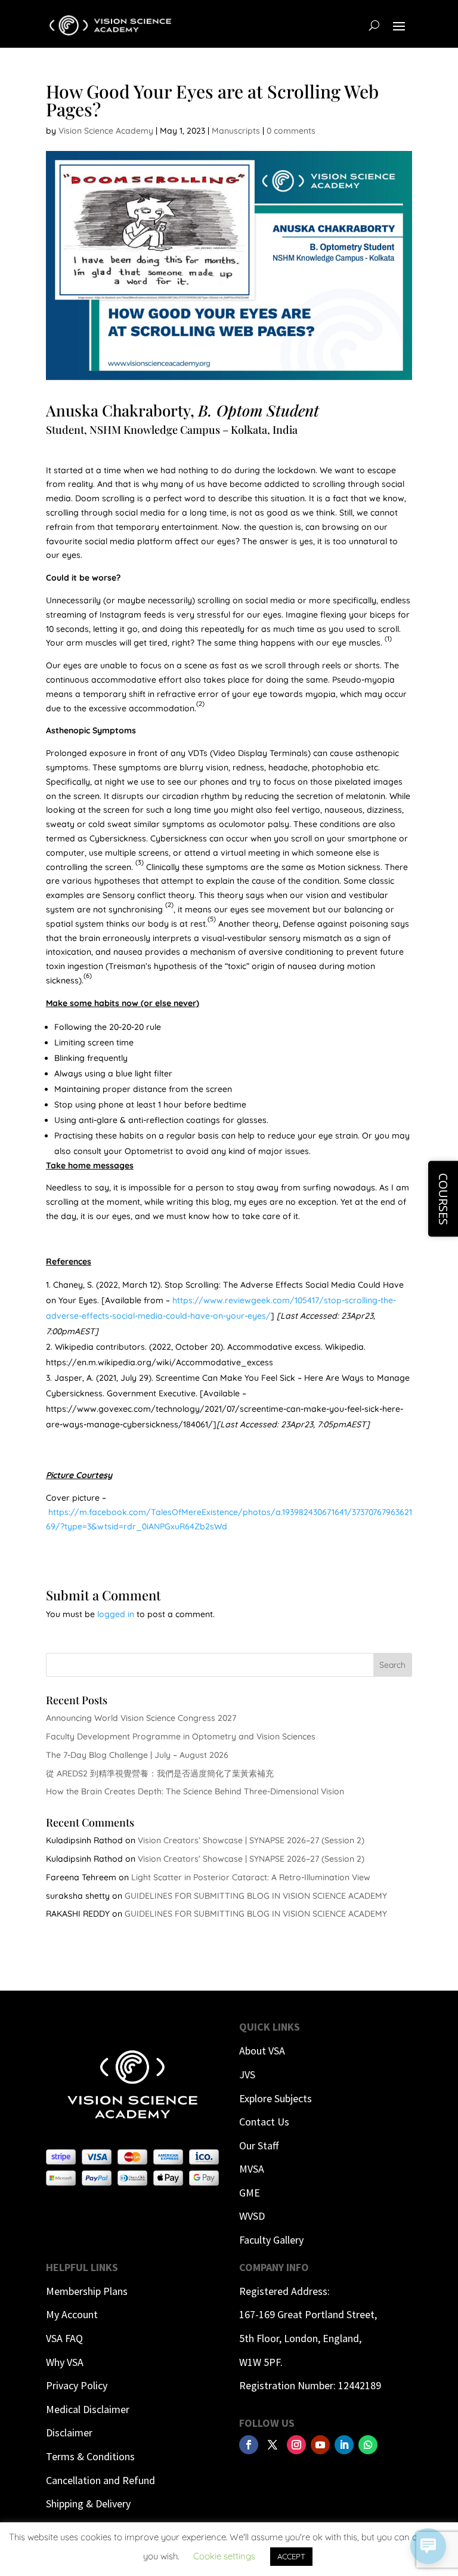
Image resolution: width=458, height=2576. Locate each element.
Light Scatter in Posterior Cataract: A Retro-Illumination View (251, 1877)
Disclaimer (69, 2432)
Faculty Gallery (271, 2240)
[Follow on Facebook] (249, 2445)
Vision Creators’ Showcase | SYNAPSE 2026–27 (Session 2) (251, 1840)
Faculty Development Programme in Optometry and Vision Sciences (181, 1736)
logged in (116, 1614)
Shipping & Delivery (88, 2503)
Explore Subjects (276, 2098)
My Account (72, 2314)
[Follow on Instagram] (296, 2445)
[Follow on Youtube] (320, 2445)
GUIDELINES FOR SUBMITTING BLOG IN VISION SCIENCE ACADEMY (256, 1896)
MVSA (252, 2169)
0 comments (291, 131)
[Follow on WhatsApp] (368, 2445)
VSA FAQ (64, 2338)
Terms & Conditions (90, 2456)
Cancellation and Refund (100, 2480)
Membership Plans (87, 2291)
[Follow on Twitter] (273, 2445)
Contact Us (264, 2122)
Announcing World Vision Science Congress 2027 (141, 1718)
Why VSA (65, 2362)
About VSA (262, 2051)
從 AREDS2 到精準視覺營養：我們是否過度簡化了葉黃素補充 (160, 1773)
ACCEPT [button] (291, 2556)
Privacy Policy (77, 2385)
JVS (247, 2074)
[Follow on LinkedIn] (344, 2445)
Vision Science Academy (106, 131)
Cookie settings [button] (224, 2556)
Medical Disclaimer (88, 2409)
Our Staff (259, 2145)
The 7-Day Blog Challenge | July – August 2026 (137, 1755)
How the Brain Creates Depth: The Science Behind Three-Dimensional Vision (195, 1791)
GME (250, 2193)
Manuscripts (236, 131)
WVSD (252, 2216)
